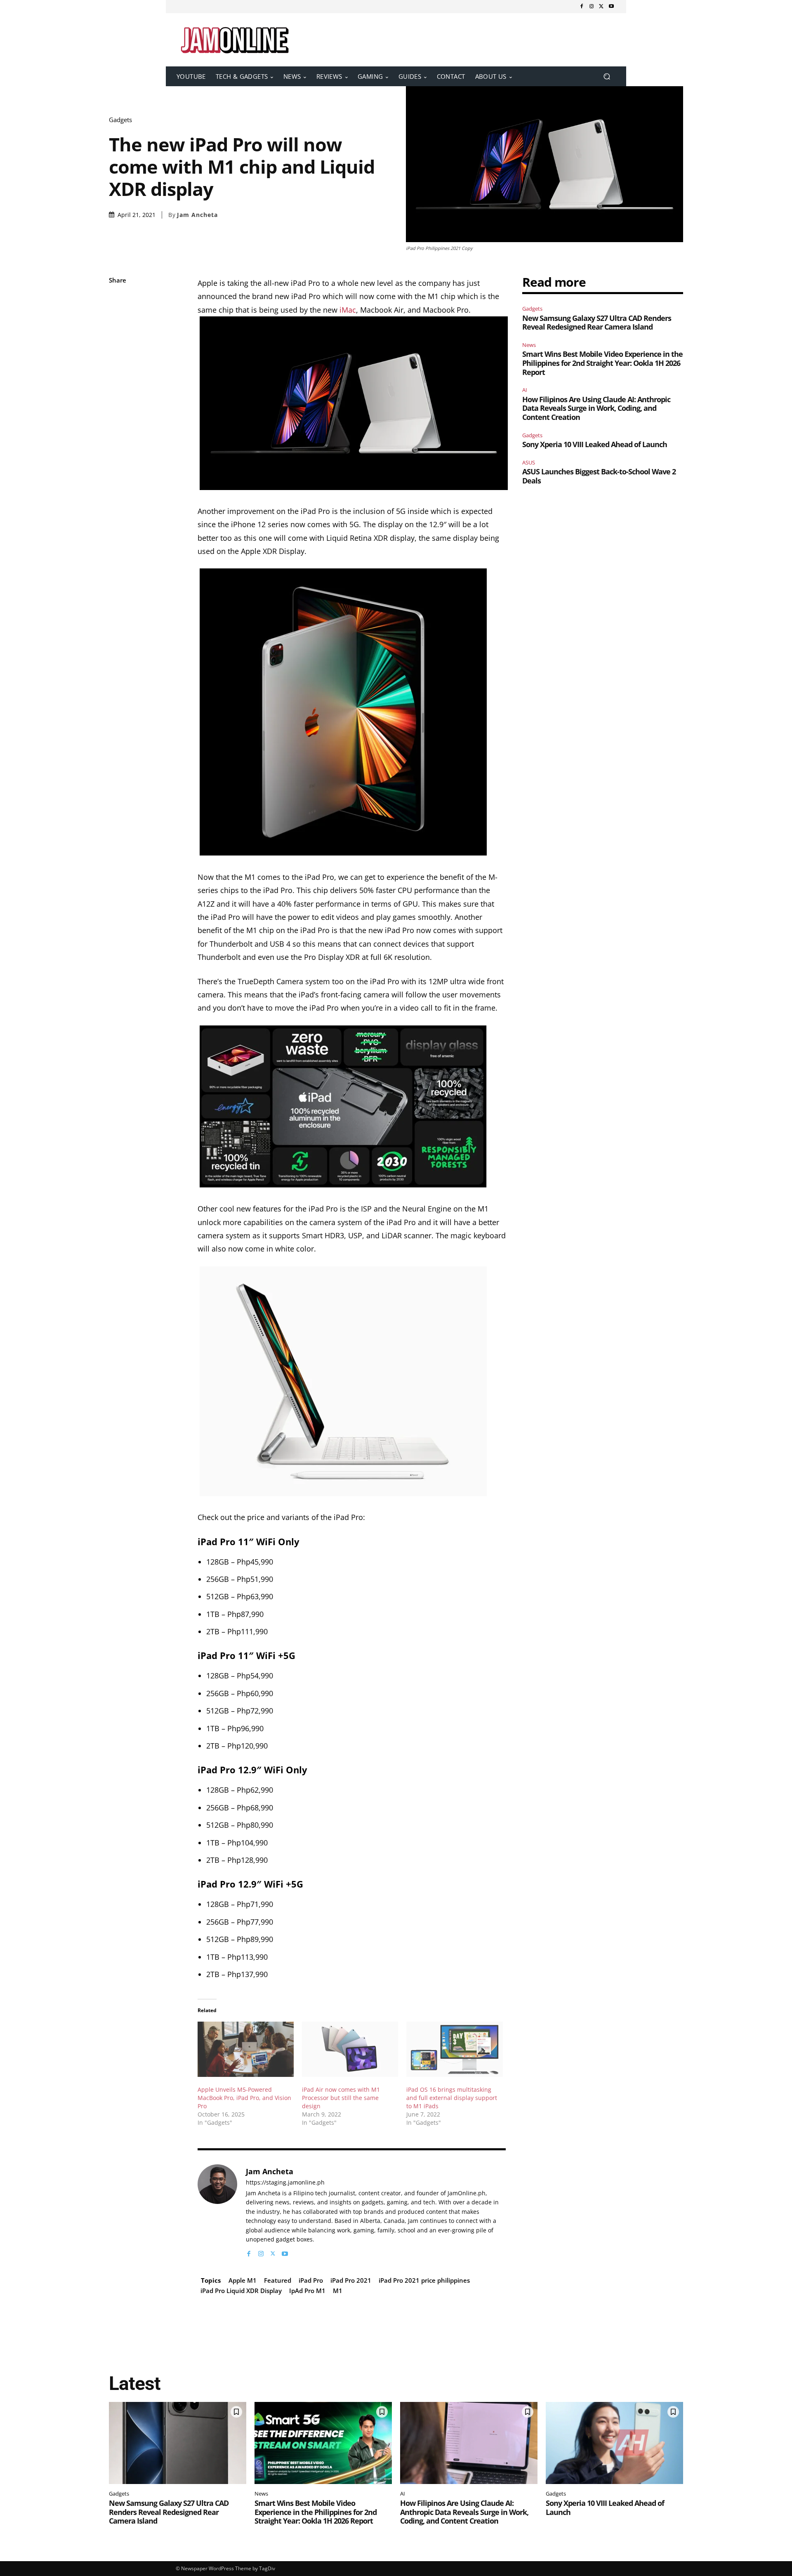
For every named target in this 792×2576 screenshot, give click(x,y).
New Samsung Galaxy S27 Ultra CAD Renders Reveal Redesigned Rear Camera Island (597, 323)
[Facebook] (582, 7)
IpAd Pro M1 (307, 2291)
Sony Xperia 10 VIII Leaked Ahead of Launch (595, 444)
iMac (348, 310)
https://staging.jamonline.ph (285, 2183)
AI (525, 390)
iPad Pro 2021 (351, 2280)
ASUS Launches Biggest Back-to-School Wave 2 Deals (599, 476)
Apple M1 (243, 2280)
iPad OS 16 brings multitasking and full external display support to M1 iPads (452, 2098)
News (529, 345)
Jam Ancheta (197, 215)
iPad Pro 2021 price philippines (424, 2280)
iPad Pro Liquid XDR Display (241, 2291)
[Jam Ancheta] (217, 2211)
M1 (338, 2291)
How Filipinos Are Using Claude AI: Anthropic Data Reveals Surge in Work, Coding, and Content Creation (596, 408)
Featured (278, 2280)
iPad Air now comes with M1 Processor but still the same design (341, 2098)
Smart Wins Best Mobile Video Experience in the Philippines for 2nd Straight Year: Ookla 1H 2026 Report (602, 363)
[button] (607, 77)
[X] (601, 7)
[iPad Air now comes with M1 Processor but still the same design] (350, 2049)
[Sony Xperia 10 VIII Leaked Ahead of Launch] (614, 2443)
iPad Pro (311, 2280)
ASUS (529, 462)
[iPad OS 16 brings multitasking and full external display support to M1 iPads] (454, 2049)
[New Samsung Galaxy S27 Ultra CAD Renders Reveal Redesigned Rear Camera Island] (178, 2443)
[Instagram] (592, 7)
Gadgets (120, 120)
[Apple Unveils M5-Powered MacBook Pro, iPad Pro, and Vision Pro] (246, 2049)
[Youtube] (611, 7)
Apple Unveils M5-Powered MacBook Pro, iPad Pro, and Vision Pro (244, 2098)
